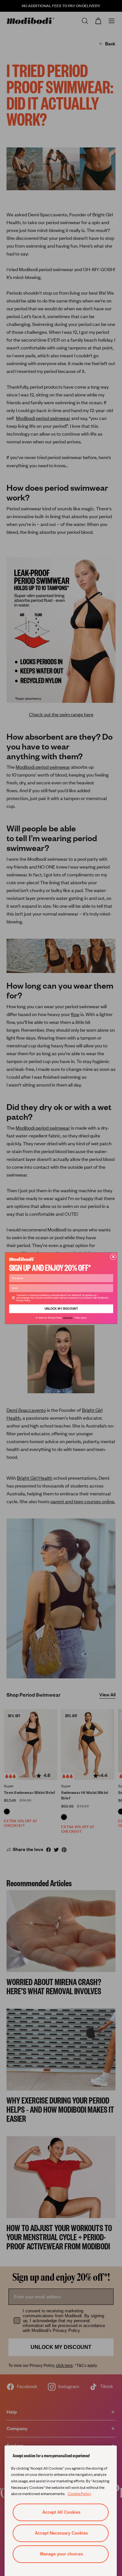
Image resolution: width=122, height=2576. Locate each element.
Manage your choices (61, 2554)
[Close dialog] (113, 1256)
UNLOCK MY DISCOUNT (61, 1309)
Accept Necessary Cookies (61, 2533)
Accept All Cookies (61, 2512)
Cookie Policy (79, 2493)
